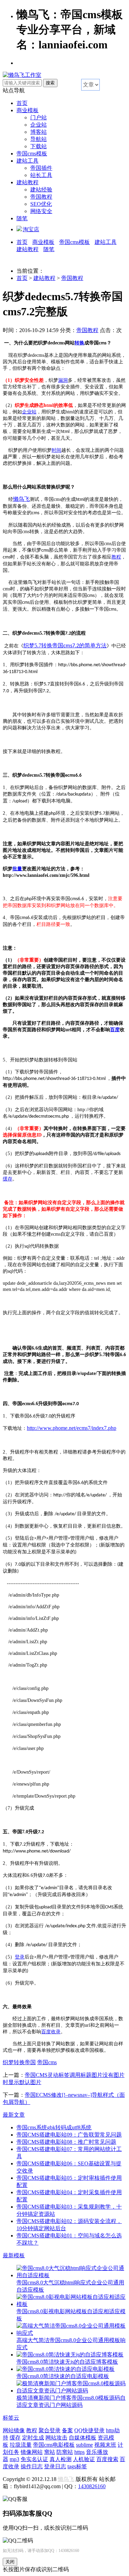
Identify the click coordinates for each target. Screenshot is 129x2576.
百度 (115, 1030)
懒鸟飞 (66, 2479)
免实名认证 (34, 2459)
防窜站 (65, 2452)
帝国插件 (41, 168)
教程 (116, 557)
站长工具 (41, 175)
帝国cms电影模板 (54, 2445)
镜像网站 (32, 2452)
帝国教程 (41, 197)
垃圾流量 (21, 2445)
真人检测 (61, 2459)
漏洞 (63, 380)
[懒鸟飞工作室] (22, 75)
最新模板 (14, 2255)
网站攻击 (56, 2438)
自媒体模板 (83, 2438)
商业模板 (28, 110)
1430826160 (92, 2486)
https (79, 2452)
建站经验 (41, 190)
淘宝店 (31, 229)
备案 (67, 2430)
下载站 (39, 146)
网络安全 (41, 211)
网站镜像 (14, 2430)
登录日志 (55, 2466)
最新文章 (14, 2115)
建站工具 (28, 161)
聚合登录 (50, 2430)
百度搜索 (107, 2459)
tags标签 (77, 2466)
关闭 (10, 2562)
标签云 (11, 2418)
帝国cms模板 (32, 154)
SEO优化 (41, 204)
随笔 (22, 218)
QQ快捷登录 (89, 2430)
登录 (20, 1957)
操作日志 (32, 2466)
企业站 (39, 125)
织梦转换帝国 (19, 2062)
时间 (56, 450)
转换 (79, 343)
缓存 (8, 1179)
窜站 (50, 2452)
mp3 (14, 2459)
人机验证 (84, 2459)
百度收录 (51, 2032)
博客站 (39, 132)
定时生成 (33, 2438)
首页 (22, 103)
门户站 (39, 117)
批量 (17, 869)
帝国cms (47, 2062)
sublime (84, 2445)
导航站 (39, 139)
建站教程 (28, 182)
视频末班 (105, 2445)
